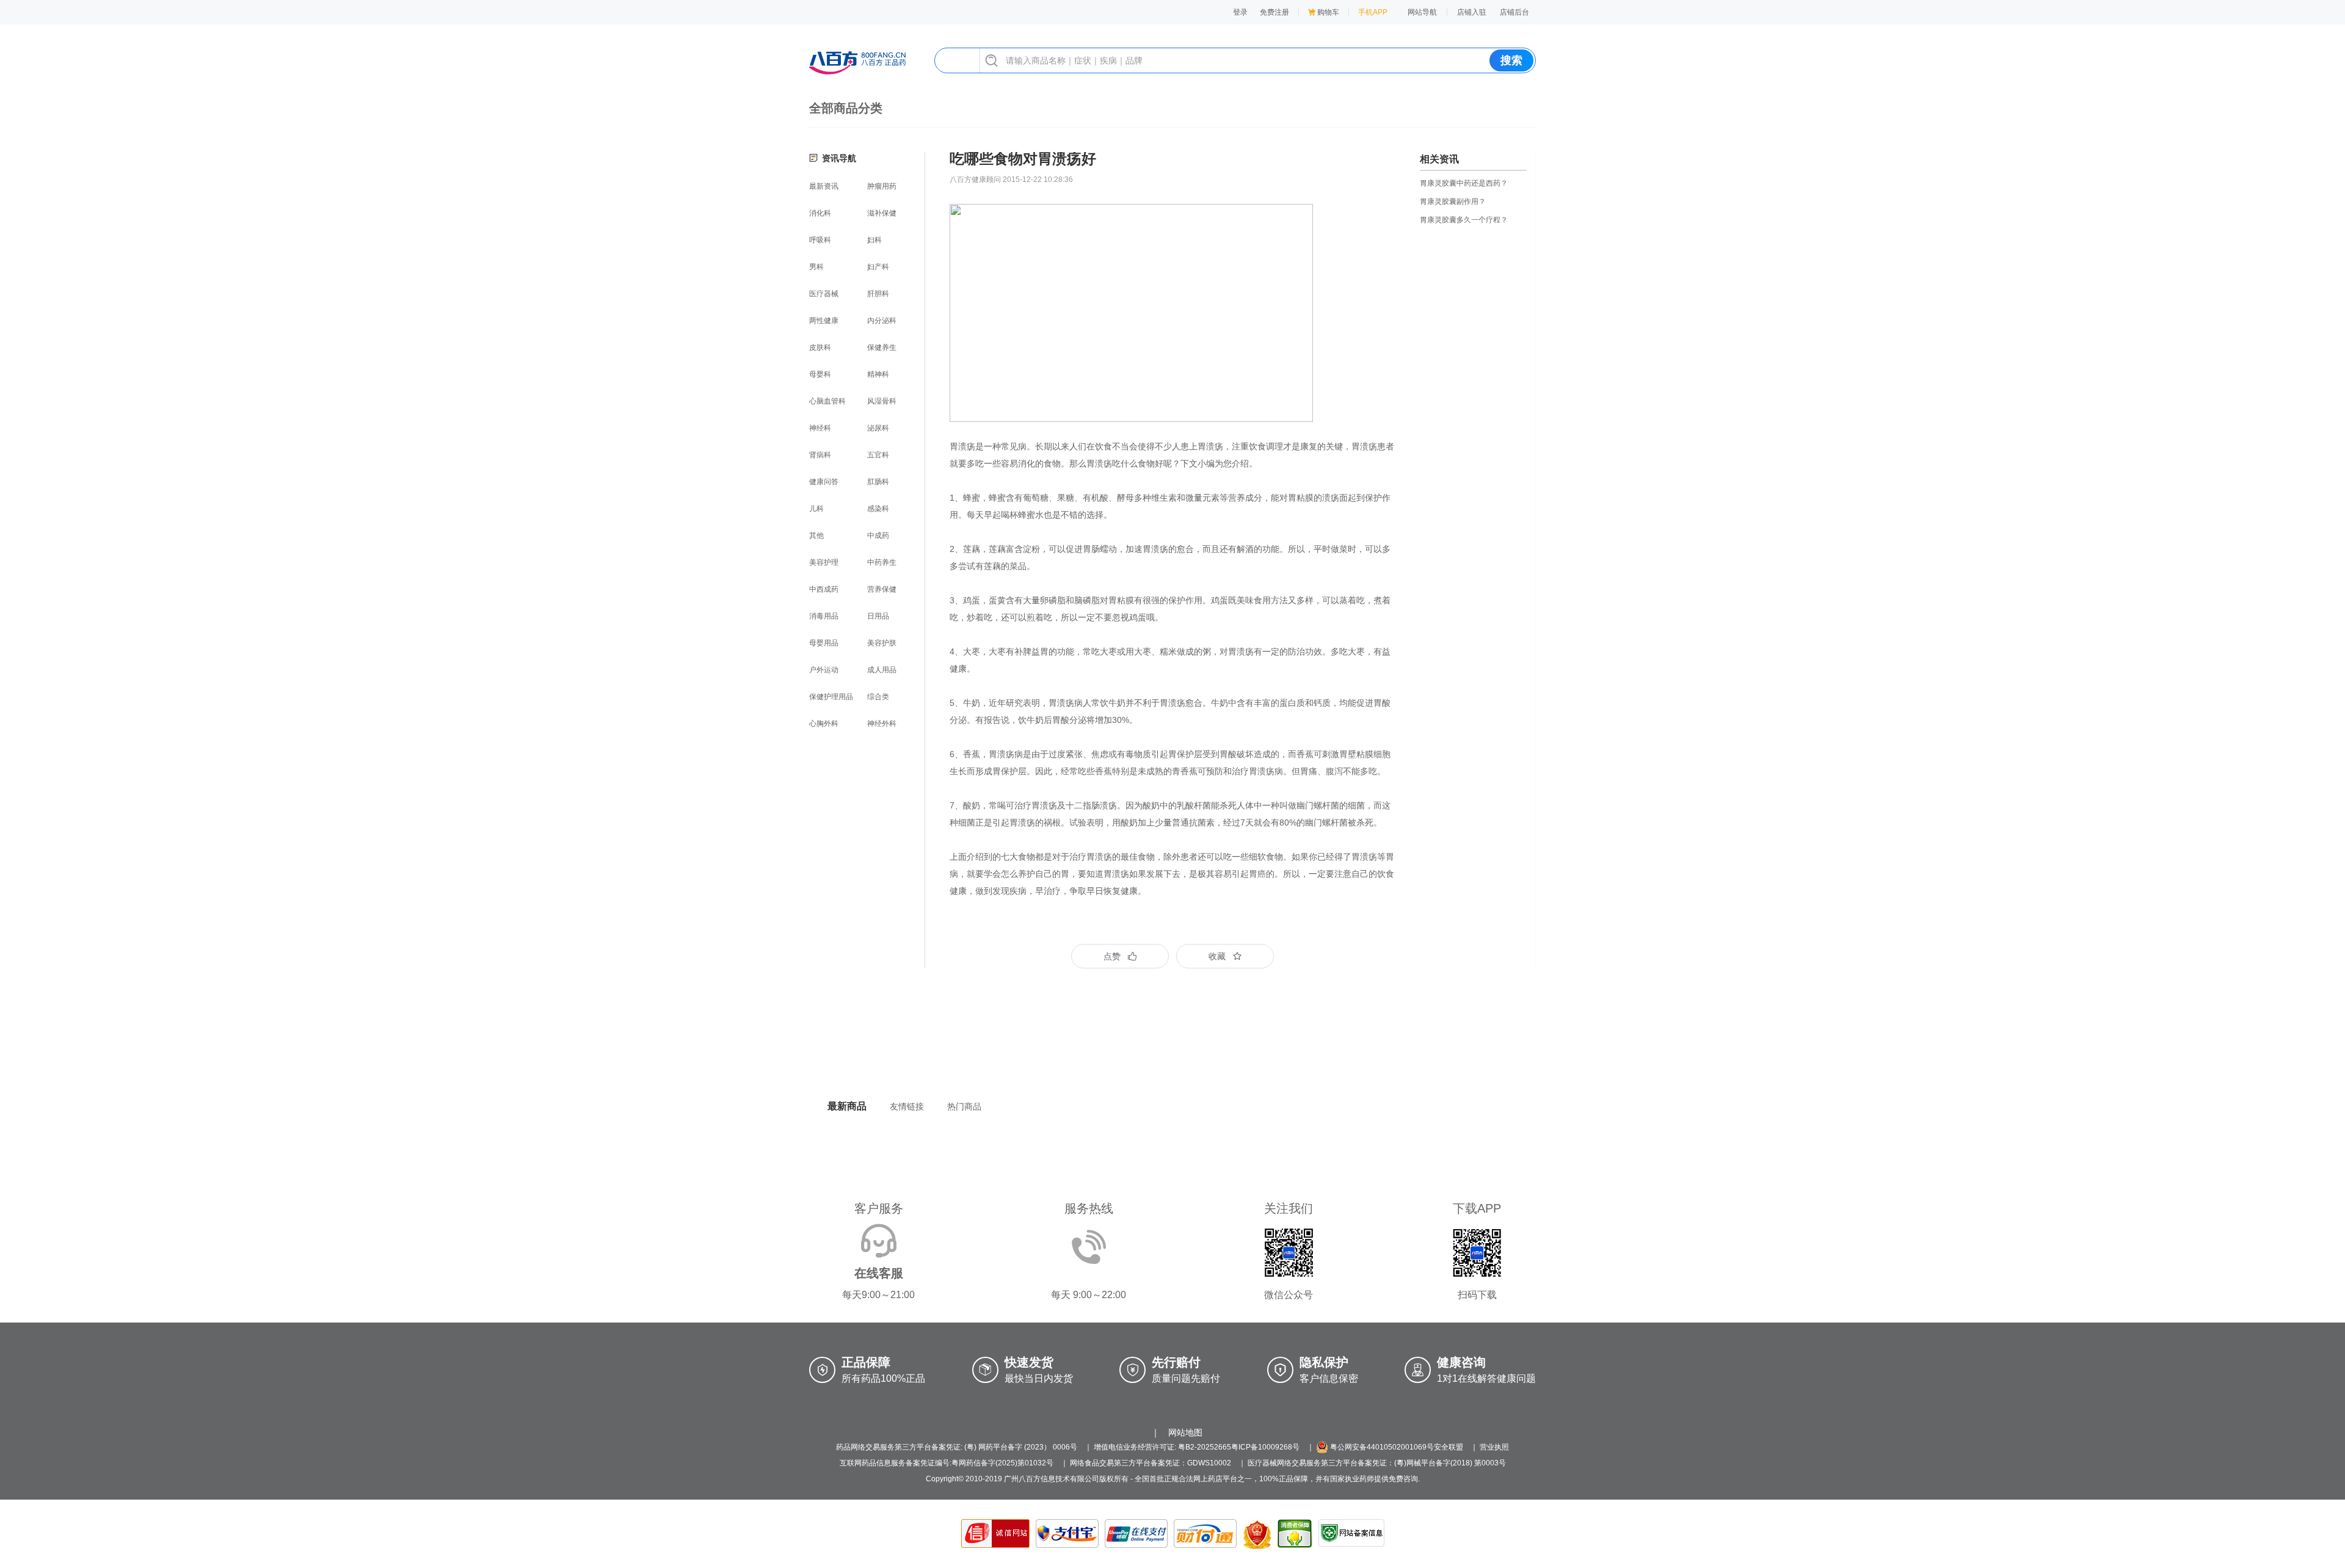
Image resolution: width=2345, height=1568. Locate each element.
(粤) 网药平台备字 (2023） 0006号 (1021, 1447)
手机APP (1373, 12)
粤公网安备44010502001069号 (1381, 1447)
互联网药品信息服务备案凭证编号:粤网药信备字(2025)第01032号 (947, 1463)
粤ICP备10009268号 (1265, 1447)
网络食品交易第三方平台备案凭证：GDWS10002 (1151, 1463)
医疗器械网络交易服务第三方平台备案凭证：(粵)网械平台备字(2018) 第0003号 (1377, 1463)
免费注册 (1274, 12)
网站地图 (1185, 1432)
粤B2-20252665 (1205, 1447)
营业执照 (1494, 1447)
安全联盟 (1449, 1447)
